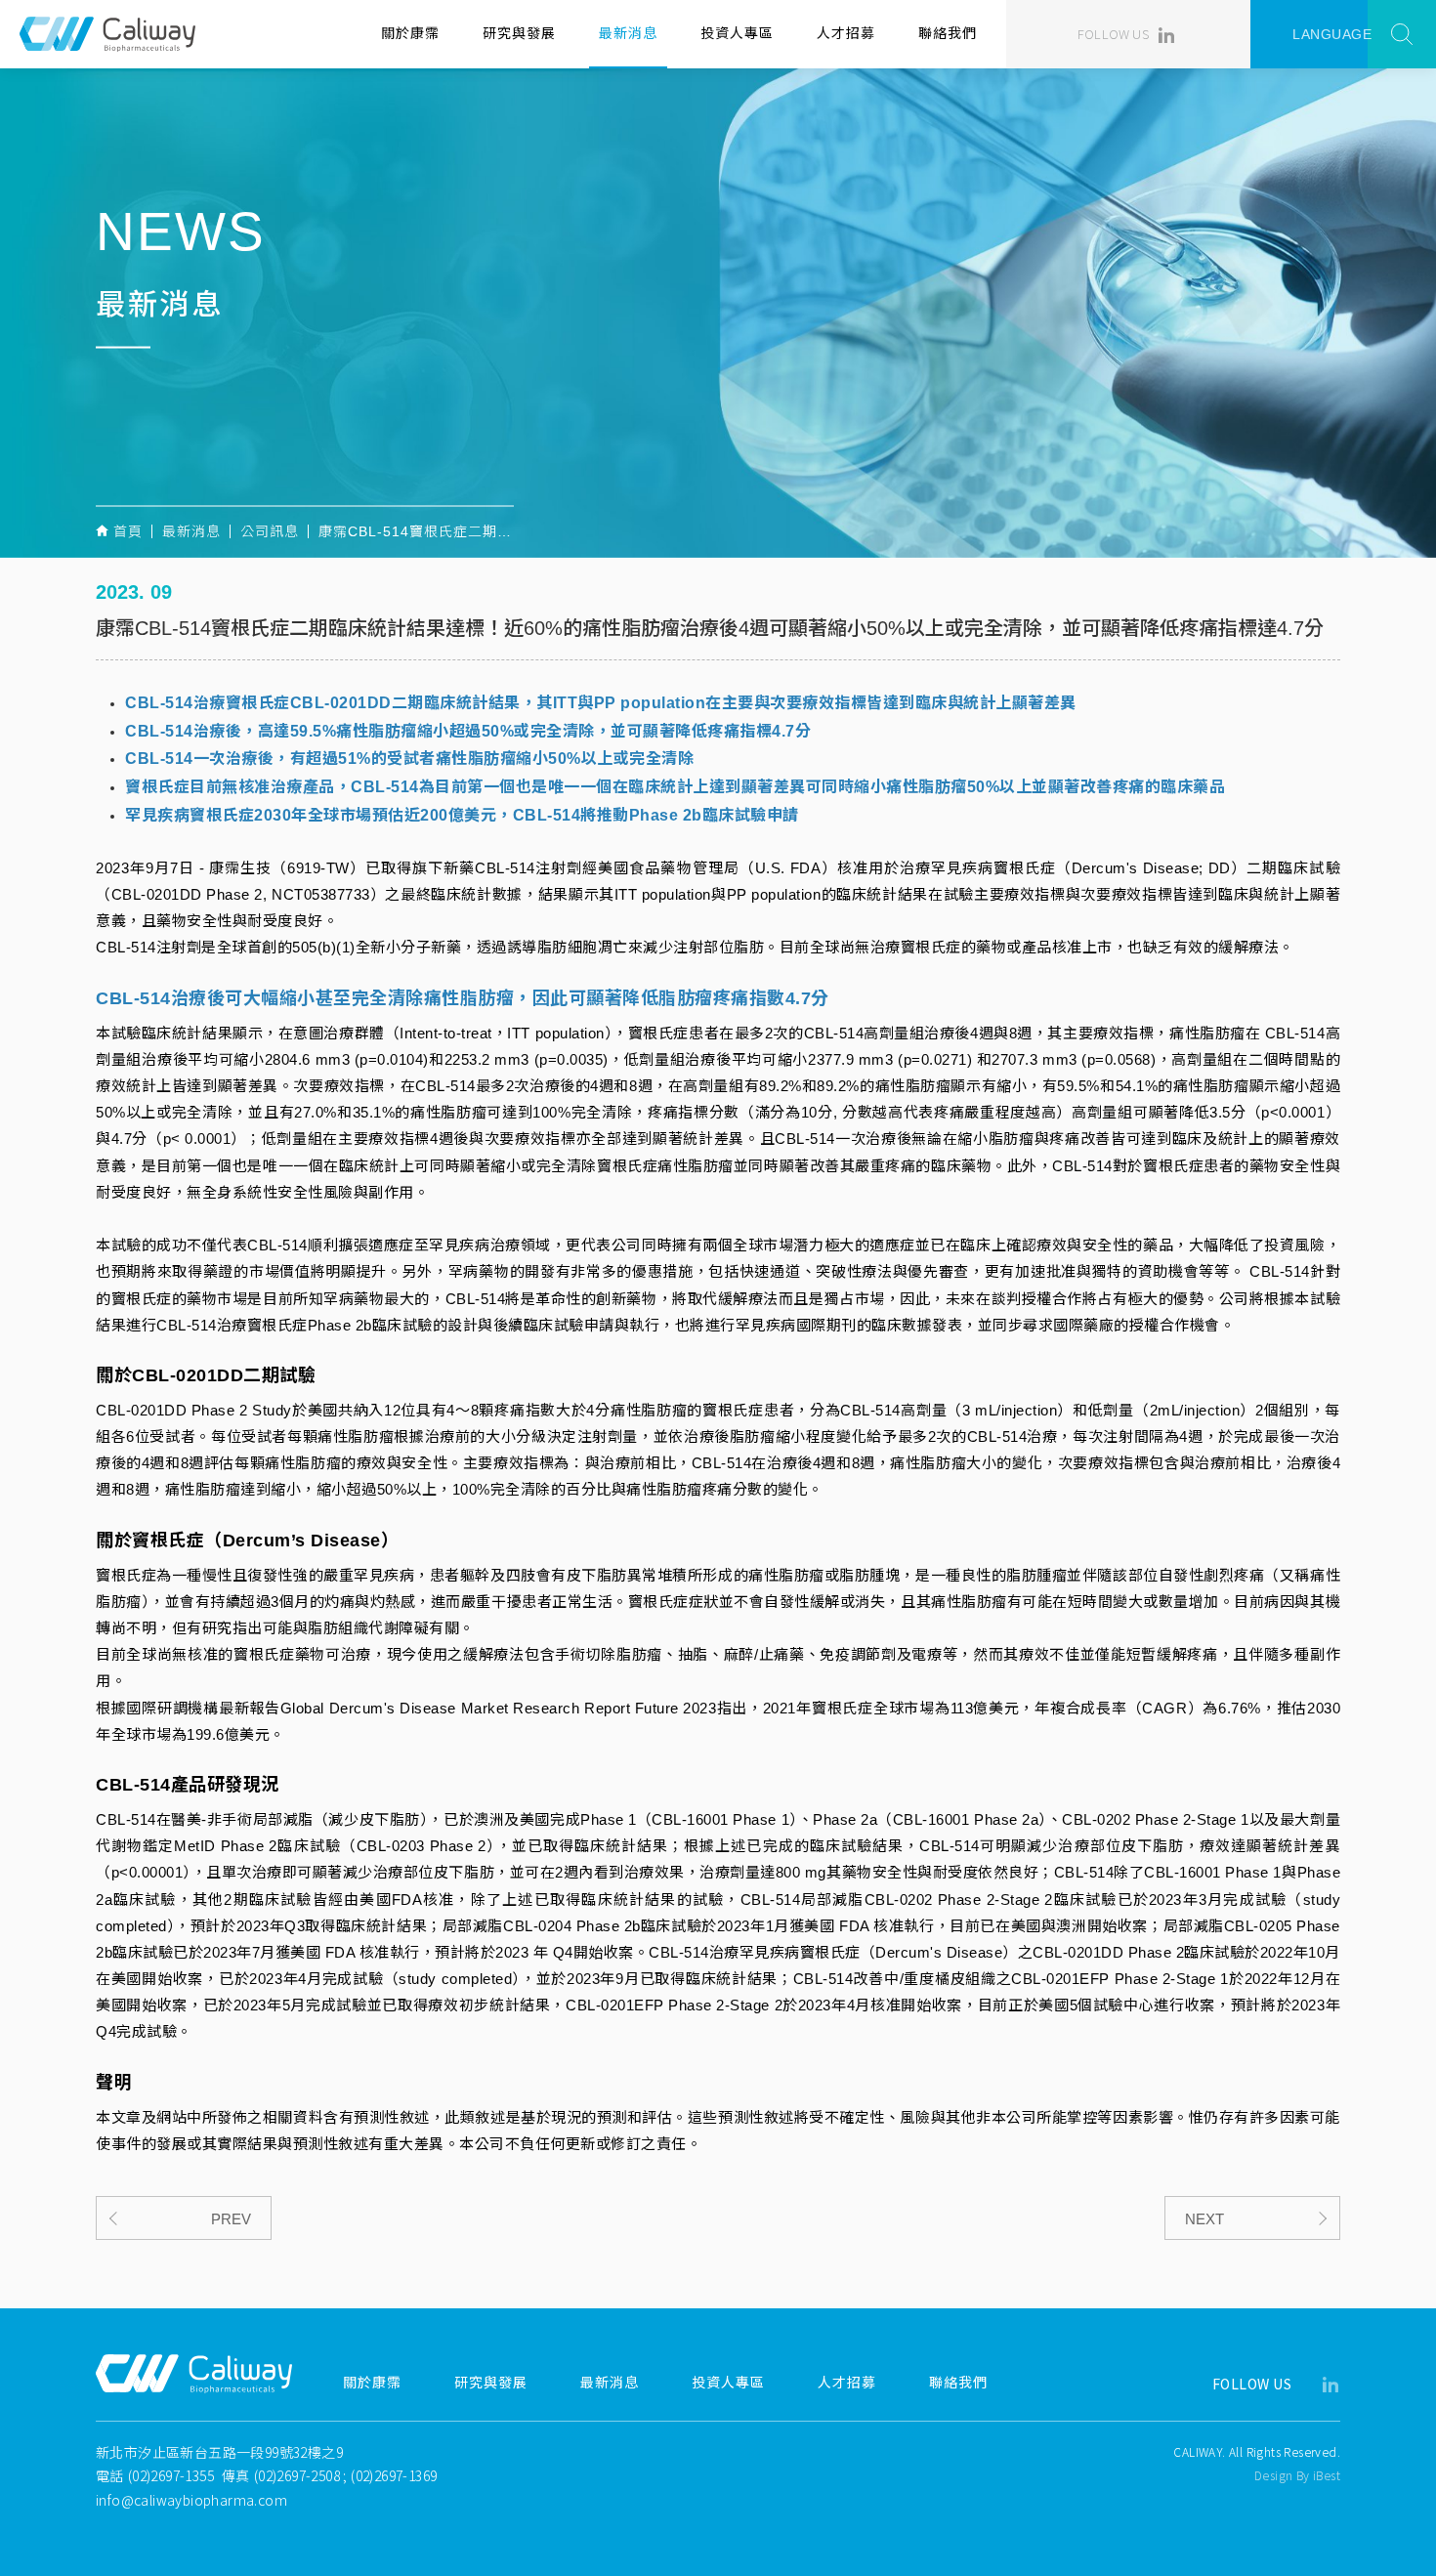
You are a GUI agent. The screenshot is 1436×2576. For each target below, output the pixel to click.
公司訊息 (270, 531)
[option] (718, 313)
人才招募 (846, 33)
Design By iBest (1297, 2475)
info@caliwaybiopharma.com (191, 2500)
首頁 (128, 531)
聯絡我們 (948, 33)
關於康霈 (410, 33)
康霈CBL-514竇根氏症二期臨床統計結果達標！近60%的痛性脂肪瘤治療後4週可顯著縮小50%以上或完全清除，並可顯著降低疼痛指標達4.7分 (416, 531)
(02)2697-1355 (171, 2475)
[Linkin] (1166, 35)
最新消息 (628, 33)
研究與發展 (519, 33)
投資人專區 (737, 33)
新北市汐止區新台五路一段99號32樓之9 (219, 2452)
